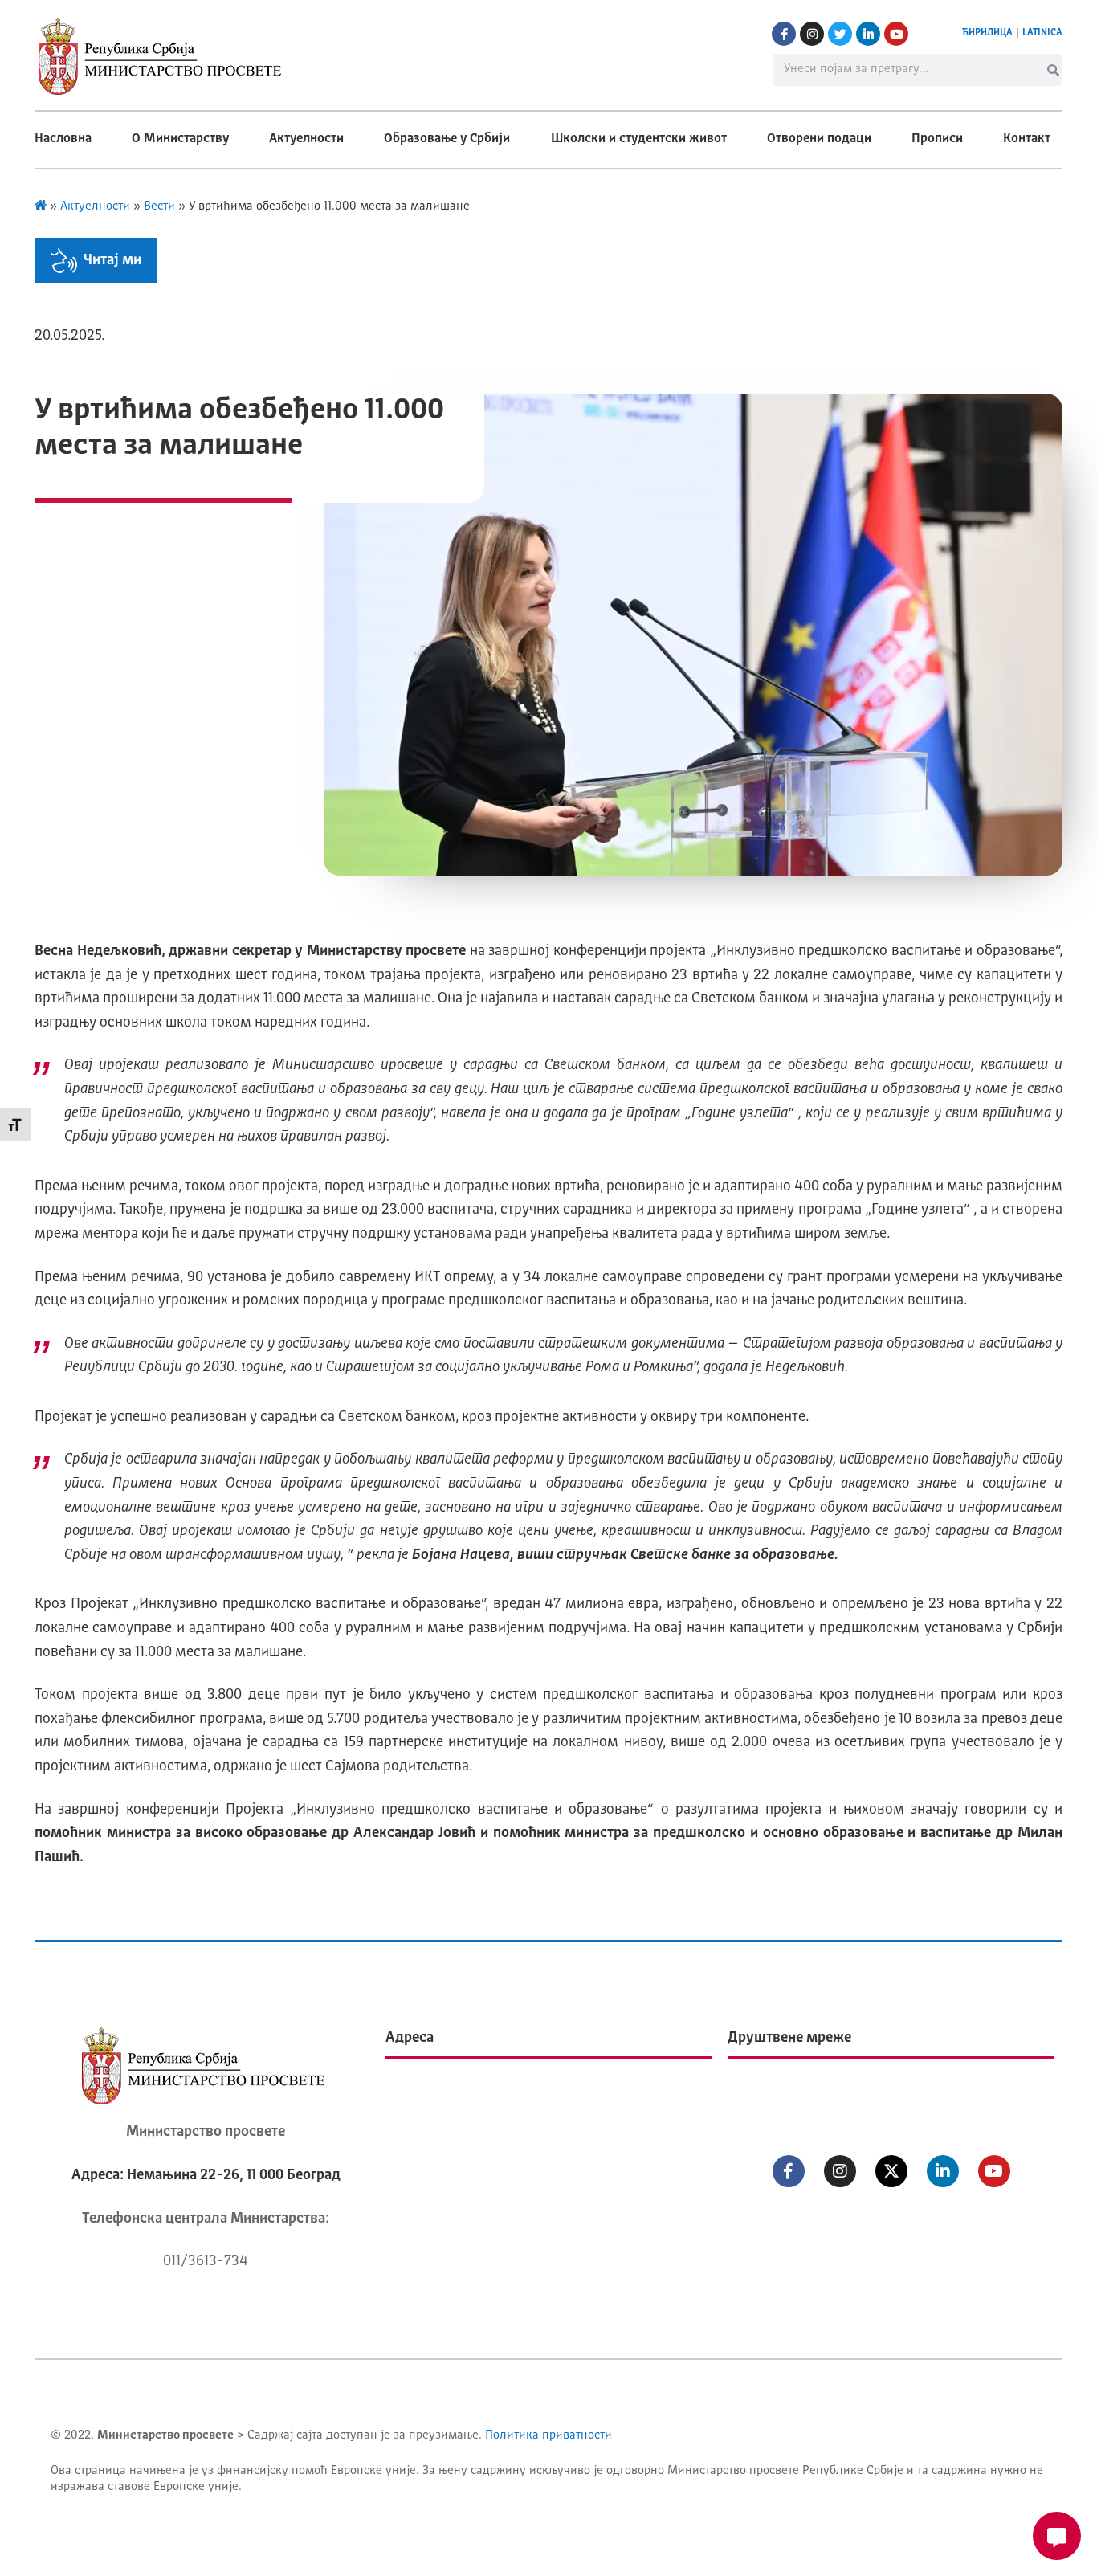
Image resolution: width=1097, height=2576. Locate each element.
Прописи (937, 139)
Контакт (1027, 139)
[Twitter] (840, 34)
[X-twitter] (891, 2171)
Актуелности (306, 139)
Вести (159, 207)
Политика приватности (548, 2436)
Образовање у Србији (447, 139)
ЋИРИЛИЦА (987, 33)
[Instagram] (812, 34)
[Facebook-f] (784, 34)
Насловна (63, 139)
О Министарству (180, 139)
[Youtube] (896, 34)
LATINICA (1042, 33)
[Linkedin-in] (868, 34)
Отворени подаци (819, 139)
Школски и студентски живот (639, 139)
